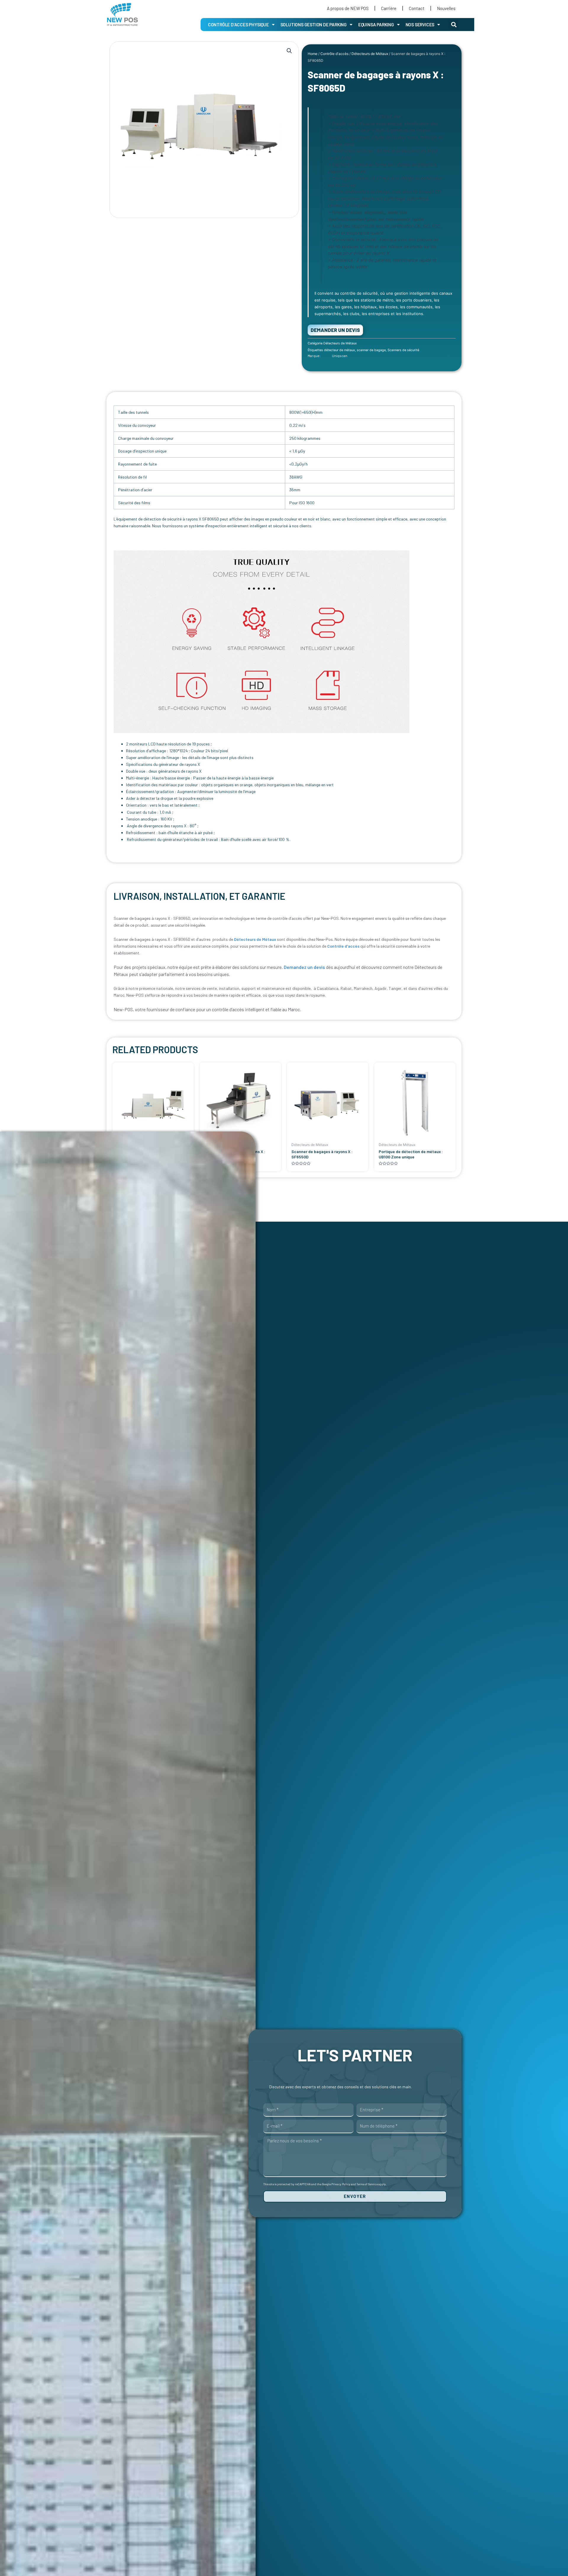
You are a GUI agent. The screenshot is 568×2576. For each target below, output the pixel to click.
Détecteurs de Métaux (370, 54)
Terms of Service (367, 2184)
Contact (417, 8)
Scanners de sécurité (403, 350)
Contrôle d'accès (334, 54)
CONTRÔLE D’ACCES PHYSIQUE (238, 25)
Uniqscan (340, 356)
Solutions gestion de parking (314, 25)
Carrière (389, 8)
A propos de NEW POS (348, 8)
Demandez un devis (304, 967)
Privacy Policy (341, 2184)
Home (313, 54)
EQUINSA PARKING (376, 25)
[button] (454, 25)
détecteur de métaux (339, 350)
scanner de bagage (371, 350)
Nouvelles (446, 8)
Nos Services (420, 25)
